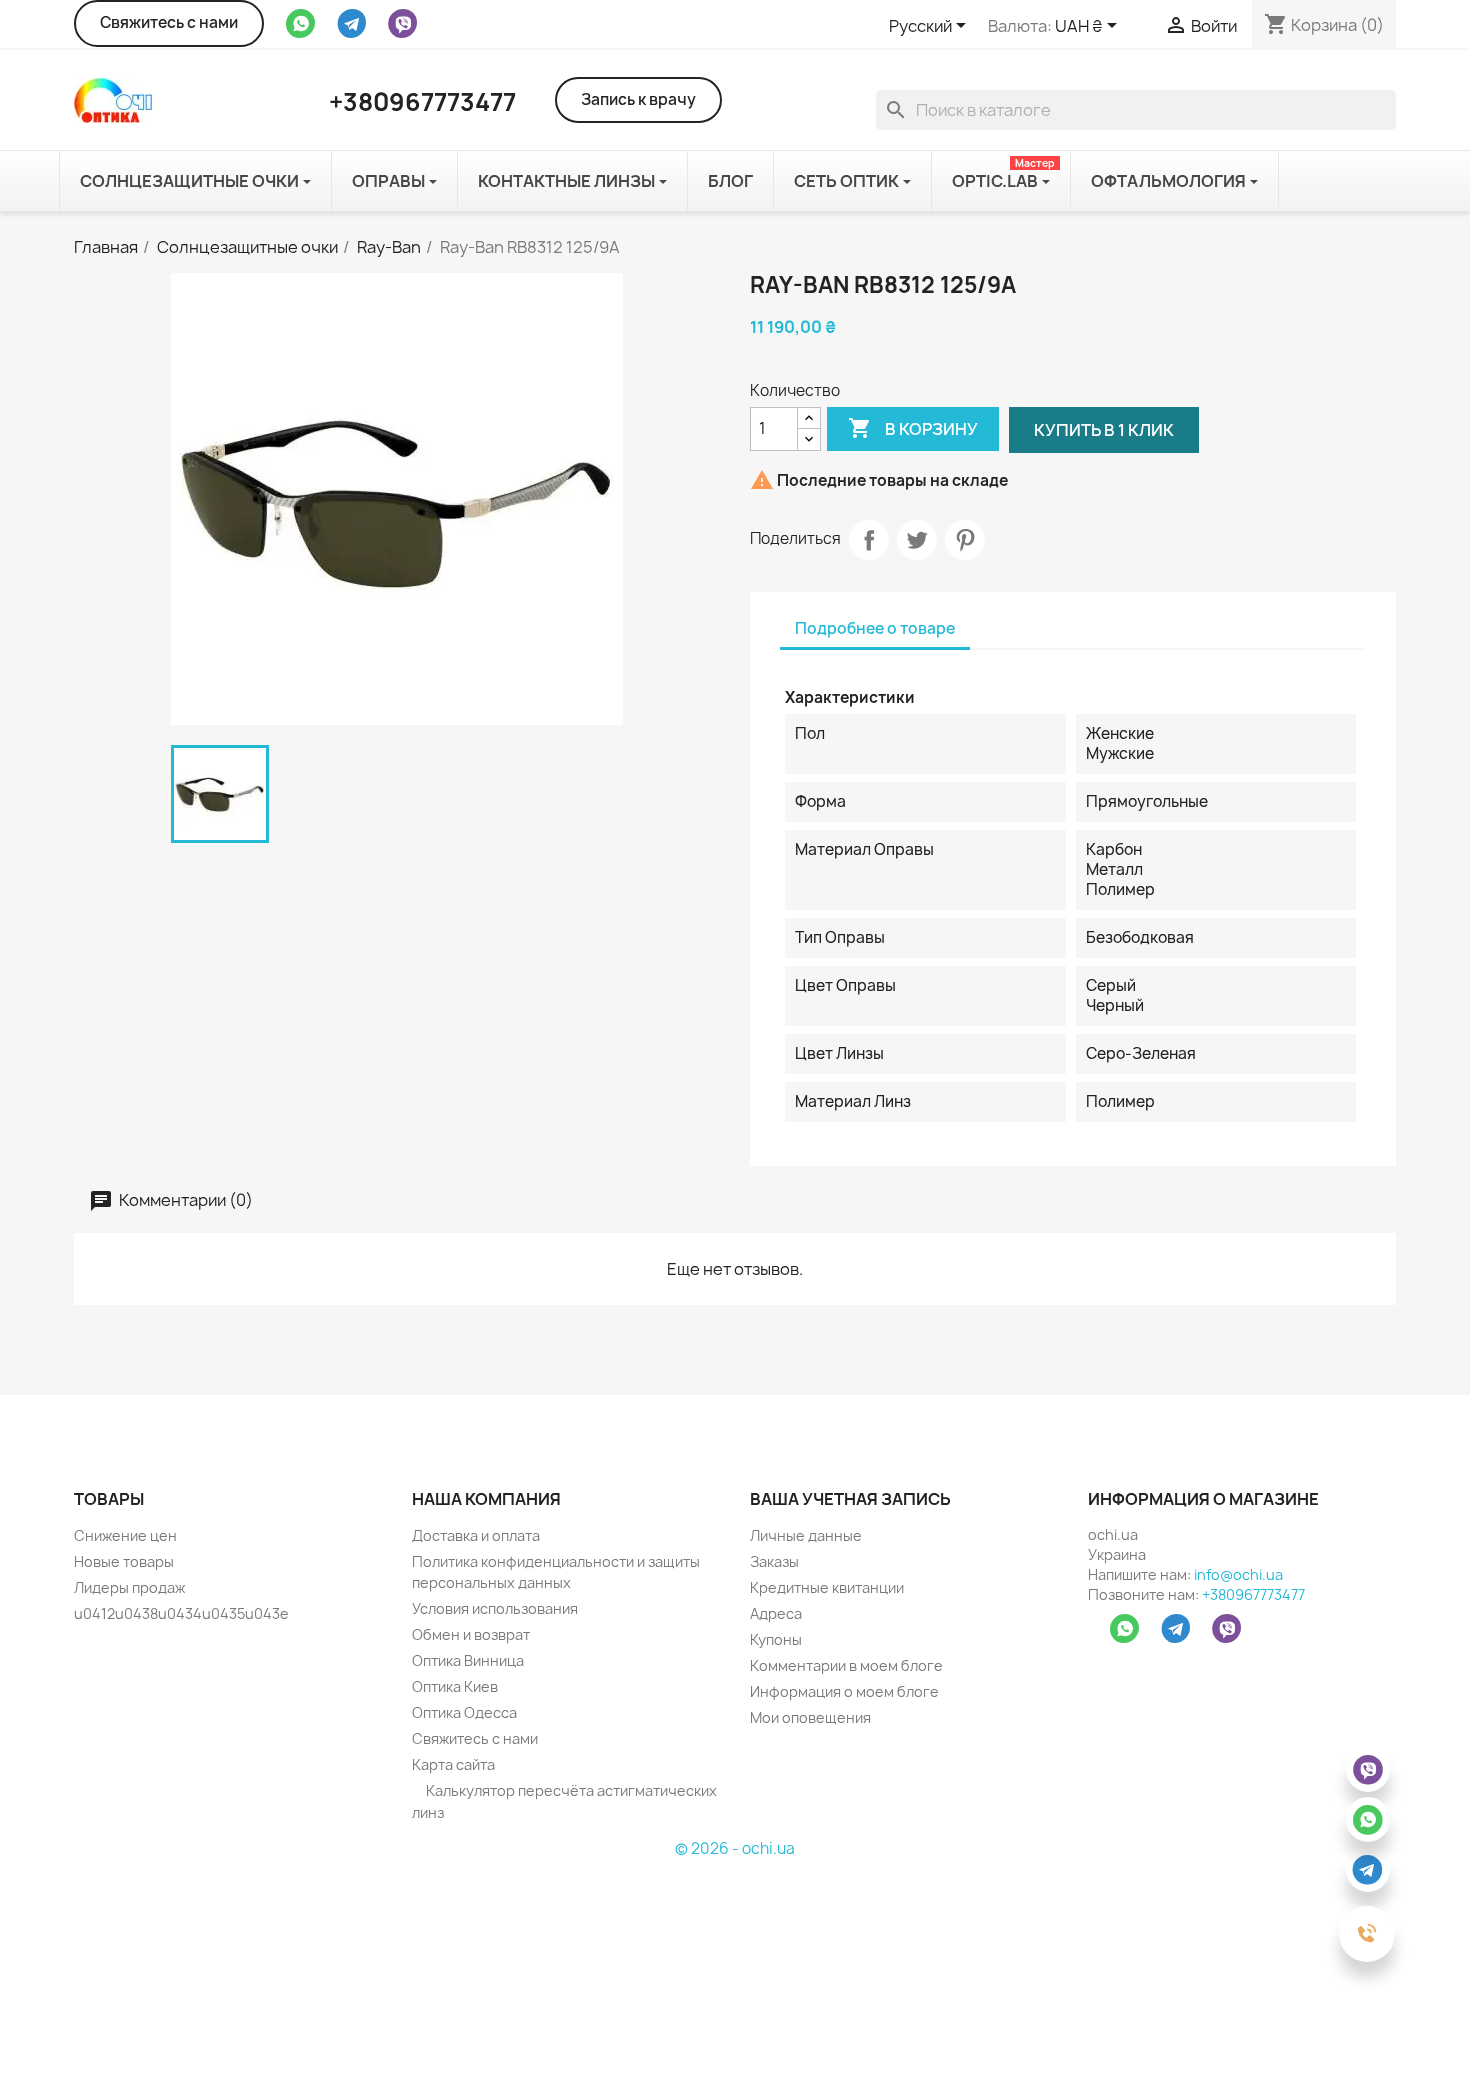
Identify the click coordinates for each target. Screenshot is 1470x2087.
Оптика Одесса (464, 1712)
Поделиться (869, 540)
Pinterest (965, 540)
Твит (917, 540)
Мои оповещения (810, 1717)
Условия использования (495, 1608)
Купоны (776, 1639)
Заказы (774, 1561)
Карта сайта (453, 1764)
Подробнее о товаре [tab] (875, 628)
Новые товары (124, 1561)
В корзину (913, 428)
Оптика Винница (468, 1660)
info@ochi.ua (1238, 1574)
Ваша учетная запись (850, 1499)
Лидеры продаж (129, 1587)
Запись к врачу (638, 99)
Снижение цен (125, 1535)
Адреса (776, 1613)
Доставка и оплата (476, 1535)
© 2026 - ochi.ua (735, 1848)
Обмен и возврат (471, 1634)
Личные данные (806, 1535)
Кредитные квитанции (827, 1587)
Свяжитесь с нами (169, 22)
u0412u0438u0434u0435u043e (181, 1613)
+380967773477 (1253, 1594)
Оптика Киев (455, 1686)
